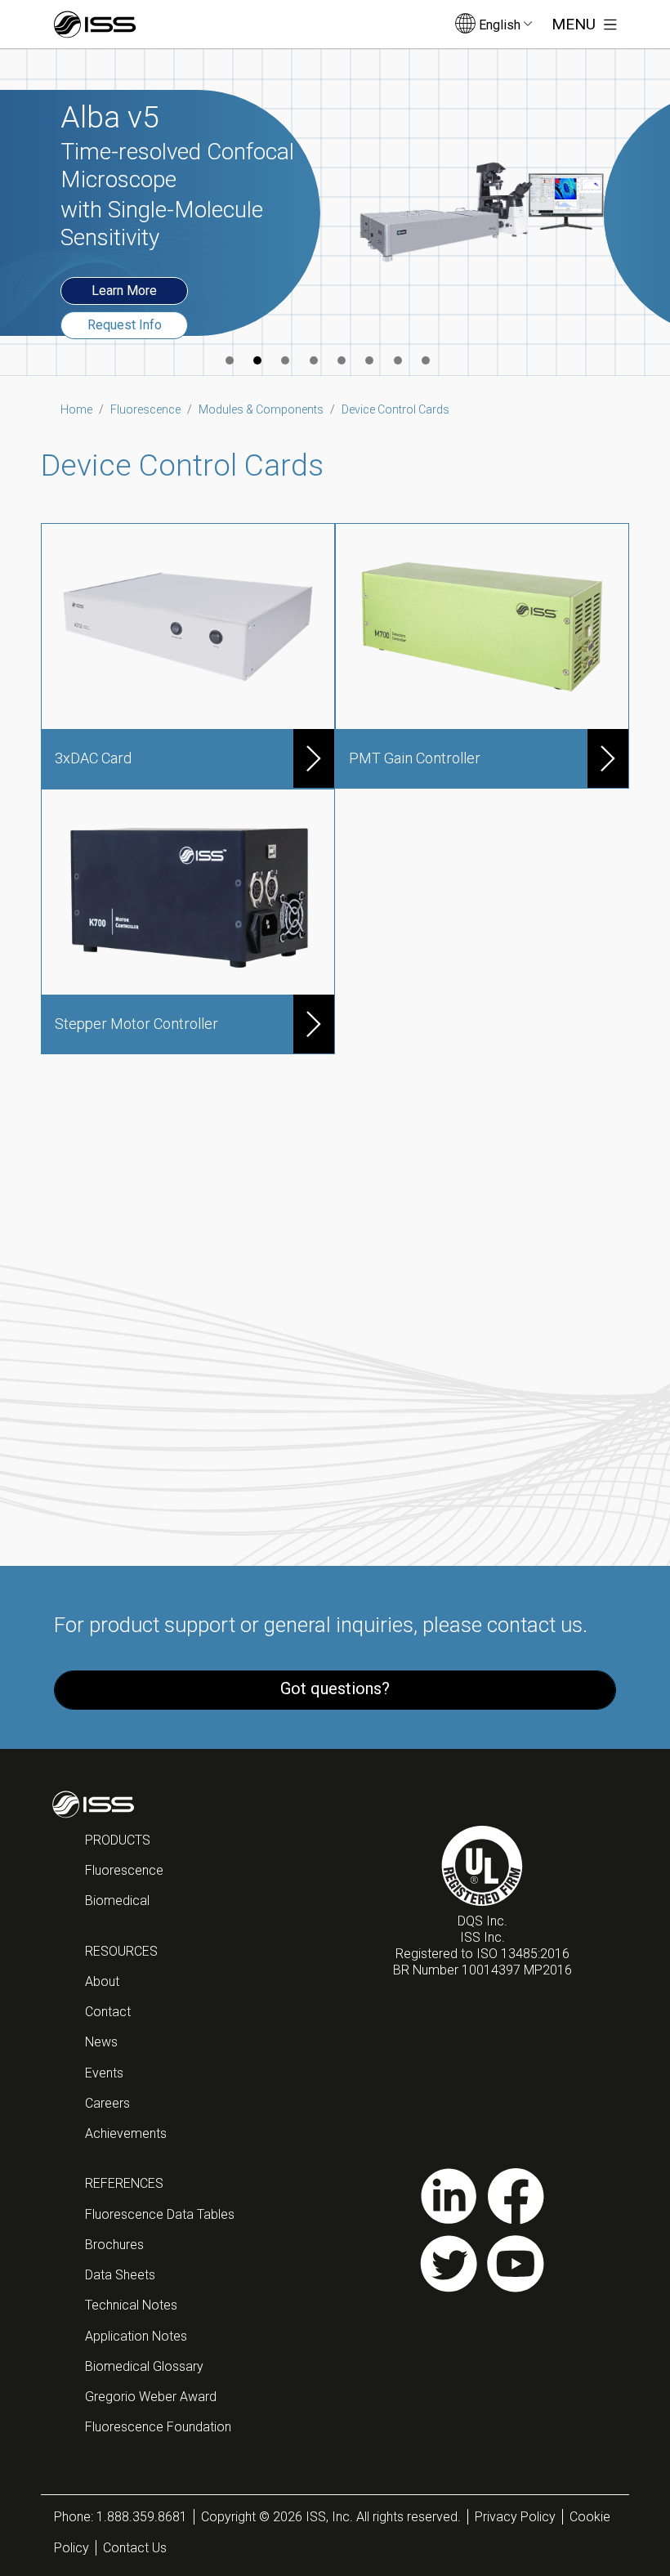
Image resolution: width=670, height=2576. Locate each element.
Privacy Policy (515, 2517)
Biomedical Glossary (144, 2366)
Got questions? (335, 1688)
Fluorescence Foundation (158, 2427)
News (101, 2042)
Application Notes (136, 2336)
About (102, 1981)
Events (104, 2073)
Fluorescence (124, 1870)
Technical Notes (131, 2305)
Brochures (114, 2245)
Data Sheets (120, 2275)
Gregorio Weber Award (151, 2397)
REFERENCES (124, 2183)
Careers (107, 2103)
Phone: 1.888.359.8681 (121, 2517)
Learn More (124, 291)
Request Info (125, 325)
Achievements (126, 2133)
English (500, 25)
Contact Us (135, 2548)
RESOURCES (121, 1951)
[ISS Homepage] (95, 25)
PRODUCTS (118, 1840)
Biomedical (117, 1901)
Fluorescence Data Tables (160, 2214)
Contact (108, 2012)
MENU (576, 24)
